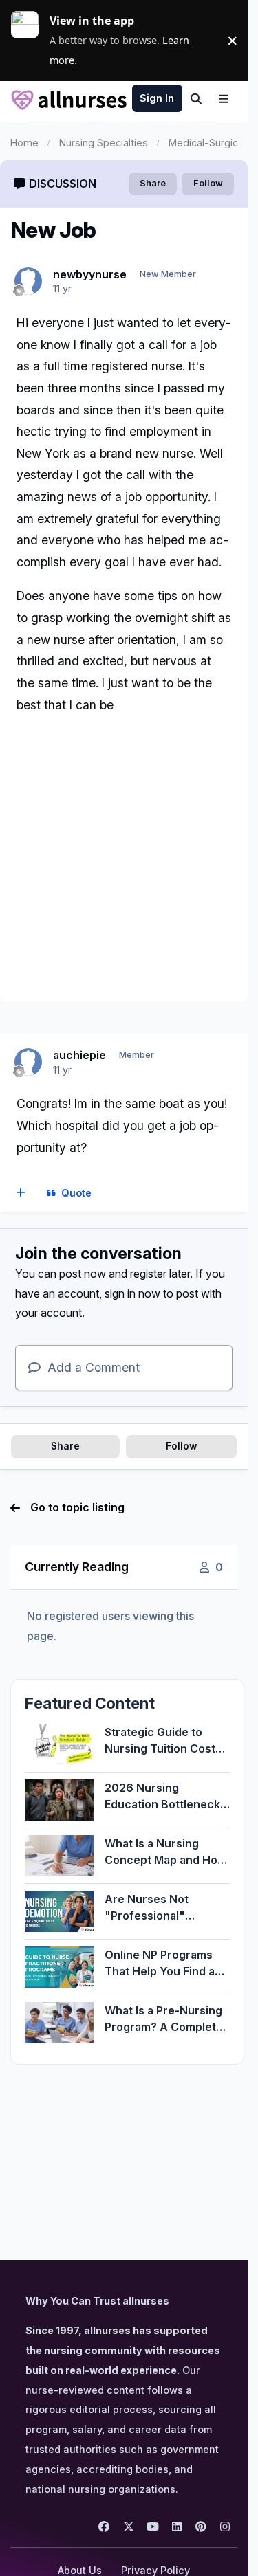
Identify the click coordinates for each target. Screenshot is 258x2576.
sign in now (132, 1293)
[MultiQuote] (21, 1193)
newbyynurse (90, 274)
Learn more (30, 41)
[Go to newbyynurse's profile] (28, 281)
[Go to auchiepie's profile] (28, 1062)
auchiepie (79, 1055)
